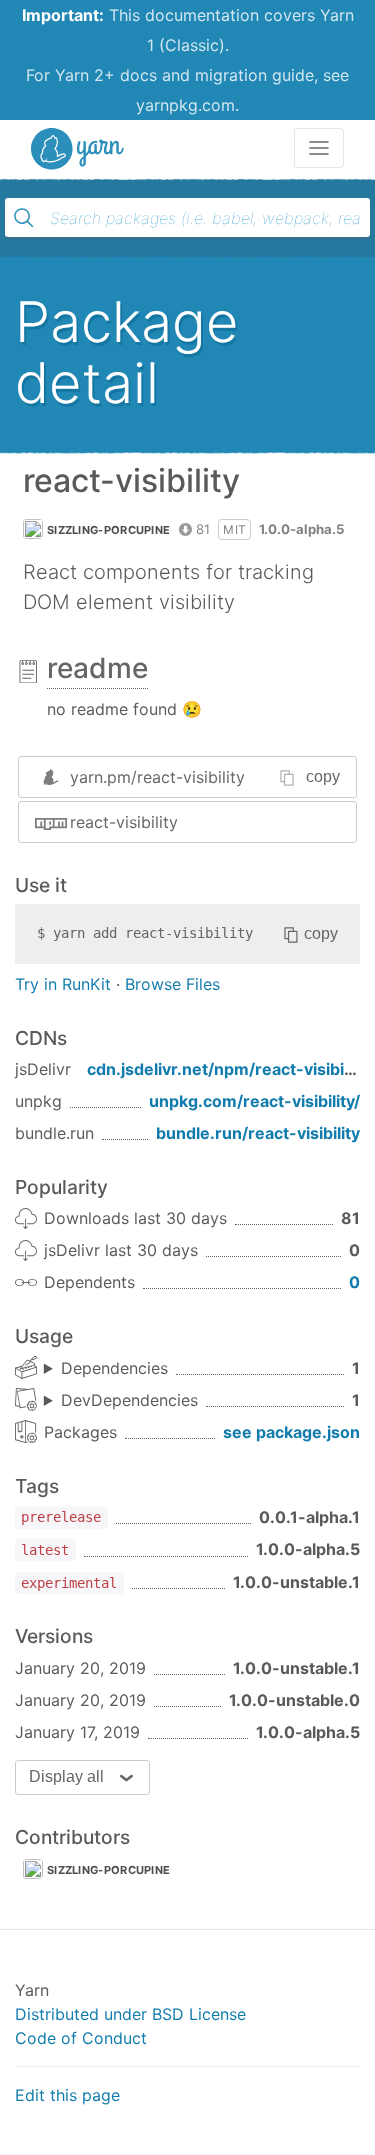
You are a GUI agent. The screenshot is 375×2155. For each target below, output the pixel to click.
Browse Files (172, 984)
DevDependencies (129, 1400)
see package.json (291, 1432)
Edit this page (67, 2095)
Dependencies (114, 1368)
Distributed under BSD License (130, 2014)
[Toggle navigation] (319, 148)
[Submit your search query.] (24, 218)
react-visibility (124, 822)
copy (323, 776)
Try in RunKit (63, 984)
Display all (66, 1776)
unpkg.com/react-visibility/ (254, 1101)
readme (97, 668)
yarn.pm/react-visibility (157, 777)
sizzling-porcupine (108, 530)
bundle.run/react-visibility (258, 1133)
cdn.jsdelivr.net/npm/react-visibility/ (229, 1069)
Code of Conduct (81, 2038)
